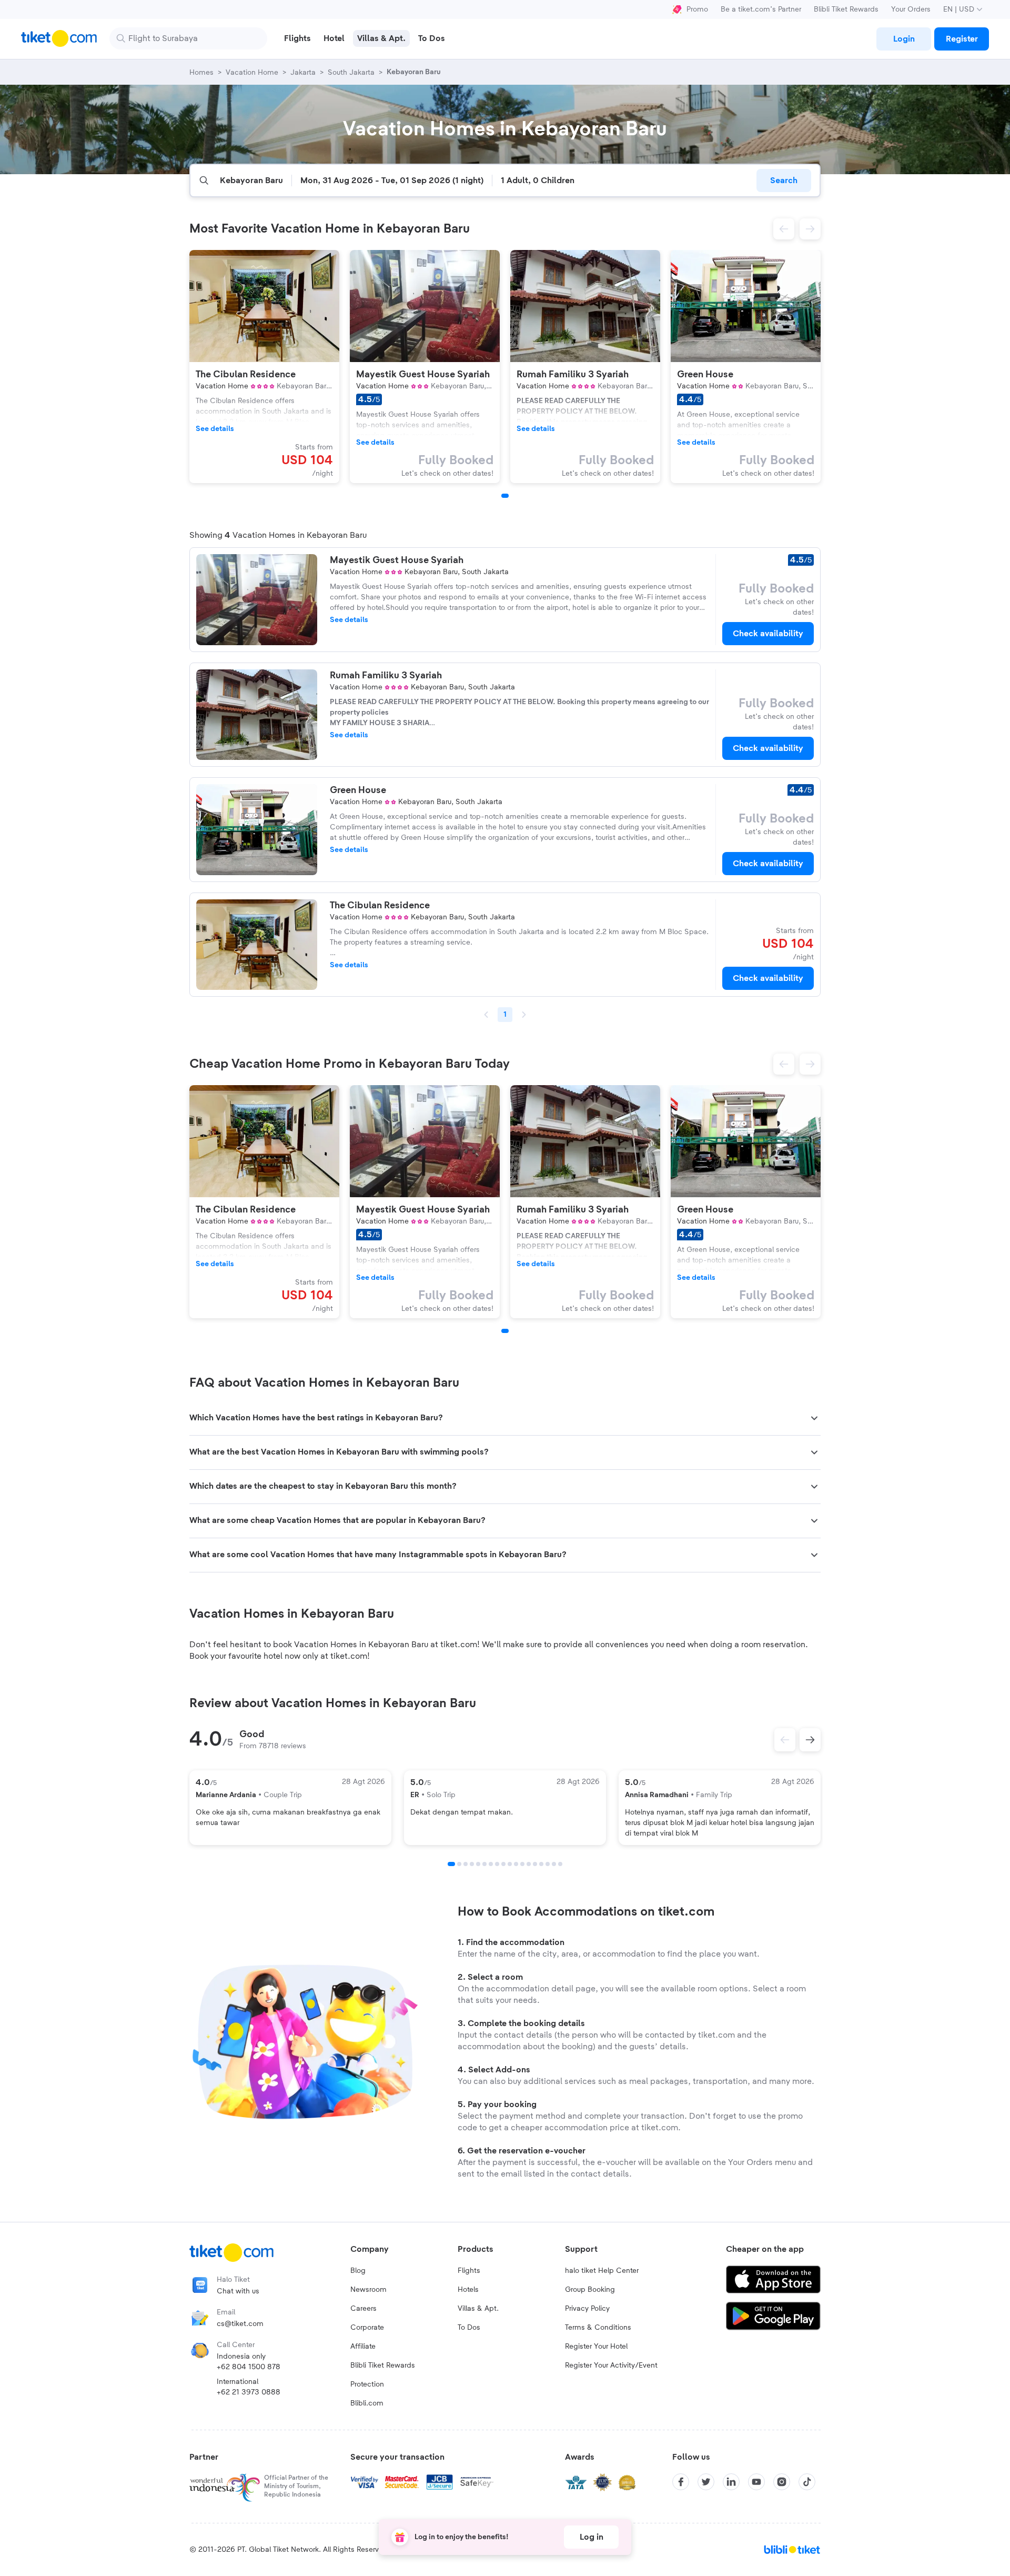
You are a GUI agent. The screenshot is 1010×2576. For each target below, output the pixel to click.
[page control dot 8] (497, 1864)
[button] (784, 229)
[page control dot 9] (503, 1864)
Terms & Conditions (598, 2328)
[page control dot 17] (554, 1864)
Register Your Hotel (596, 2347)
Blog (358, 2271)
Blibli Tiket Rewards (846, 9)
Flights (469, 2271)
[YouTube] (756, 2482)
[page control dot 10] (510, 1864)
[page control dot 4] (472, 1864)
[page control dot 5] (478, 1864)
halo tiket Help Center (602, 2271)
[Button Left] (785, 1740)
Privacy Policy (587, 2309)
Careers (363, 2309)
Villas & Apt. (478, 2309)
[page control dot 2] (459, 1864)
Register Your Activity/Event (611, 2365)
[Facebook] (681, 2482)
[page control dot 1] (451, 1864)
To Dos (469, 2328)
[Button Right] (810, 1740)
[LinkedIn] (731, 2482)
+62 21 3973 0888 (249, 2392)
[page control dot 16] (548, 1864)
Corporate (367, 2328)
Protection (367, 2384)
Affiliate (363, 2347)
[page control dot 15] (541, 1864)
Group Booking (590, 2290)
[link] (904, 39)
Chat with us (238, 2291)
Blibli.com (367, 2403)
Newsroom (368, 2290)
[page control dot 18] (560, 1864)
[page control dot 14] (535, 1864)
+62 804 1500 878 (249, 2367)
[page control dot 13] (529, 1864)
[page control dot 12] (522, 1864)
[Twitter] (706, 2482)
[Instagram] (782, 2482)
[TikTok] (807, 2482)
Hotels (468, 2290)
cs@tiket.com (240, 2324)
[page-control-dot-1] (505, 496)
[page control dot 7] (491, 1864)
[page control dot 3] (466, 1864)
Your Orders (911, 9)
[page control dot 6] (484, 1864)
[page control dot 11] (516, 1864)
